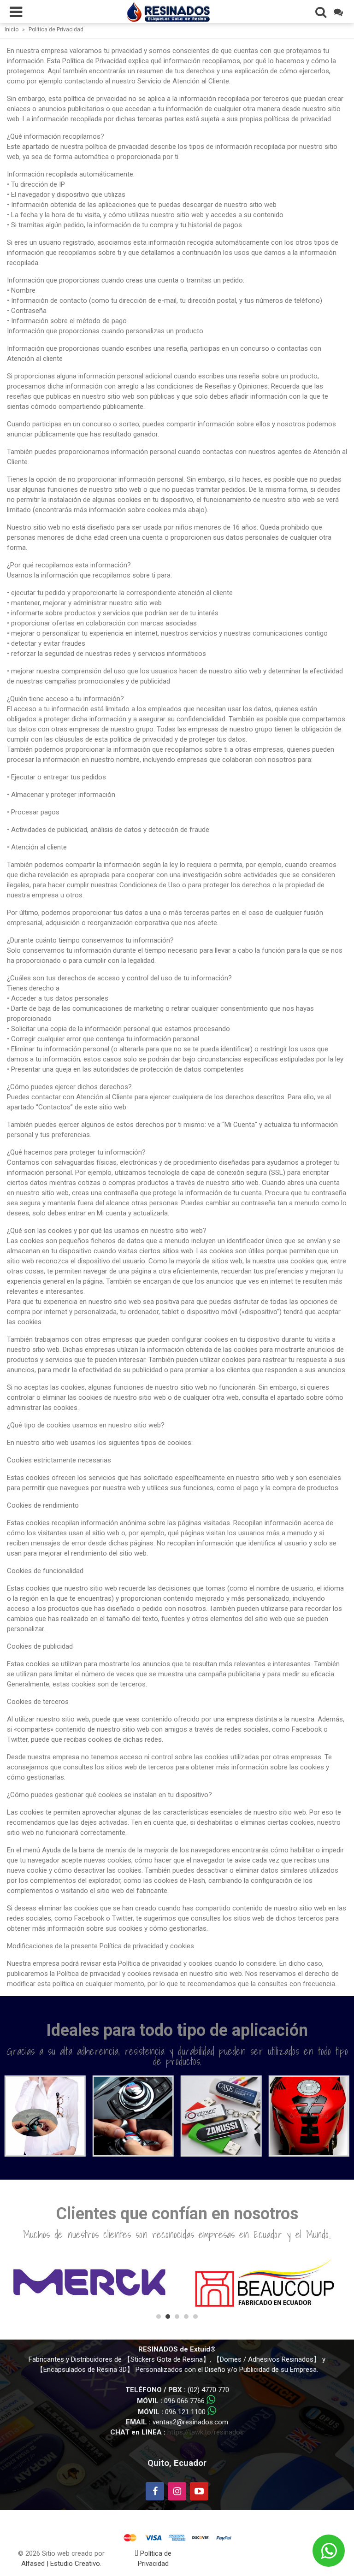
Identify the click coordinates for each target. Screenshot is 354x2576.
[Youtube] (199, 2491)
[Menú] (16, 12)
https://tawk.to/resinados (206, 2432)
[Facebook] (155, 2491)
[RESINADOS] (168, 11)
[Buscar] (321, 12)
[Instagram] (177, 2491)
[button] (159, 2317)
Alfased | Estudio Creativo (61, 2564)
